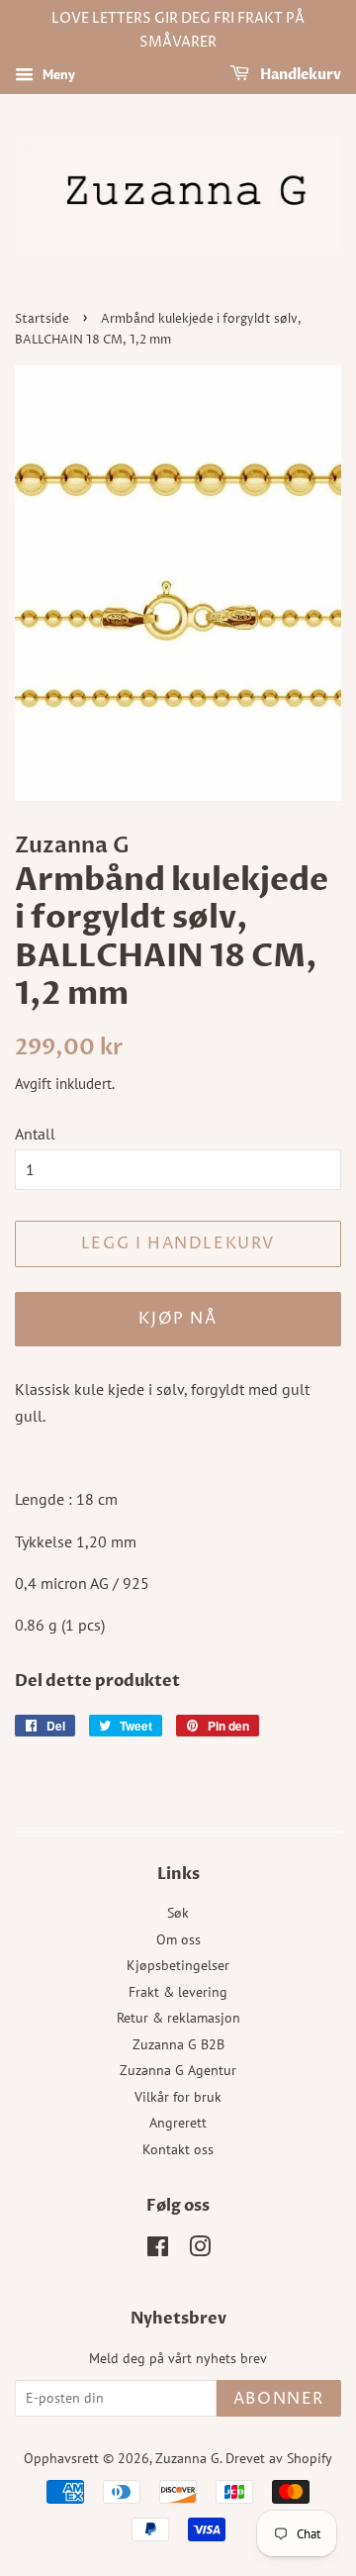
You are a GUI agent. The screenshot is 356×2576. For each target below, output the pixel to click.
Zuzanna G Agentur (178, 2070)
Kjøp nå (178, 1319)
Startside (42, 319)
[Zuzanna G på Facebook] (158, 2250)
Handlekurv (299, 75)
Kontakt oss (178, 2149)
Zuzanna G (187, 2458)
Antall (35, 1134)
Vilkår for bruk (178, 2097)
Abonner (279, 2399)
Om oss (178, 1939)
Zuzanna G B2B (178, 2044)
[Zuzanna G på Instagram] (200, 2250)
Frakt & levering (178, 1992)
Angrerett (178, 2123)
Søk (178, 1913)
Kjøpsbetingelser (178, 1965)
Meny (57, 74)
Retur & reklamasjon (178, 2018)
